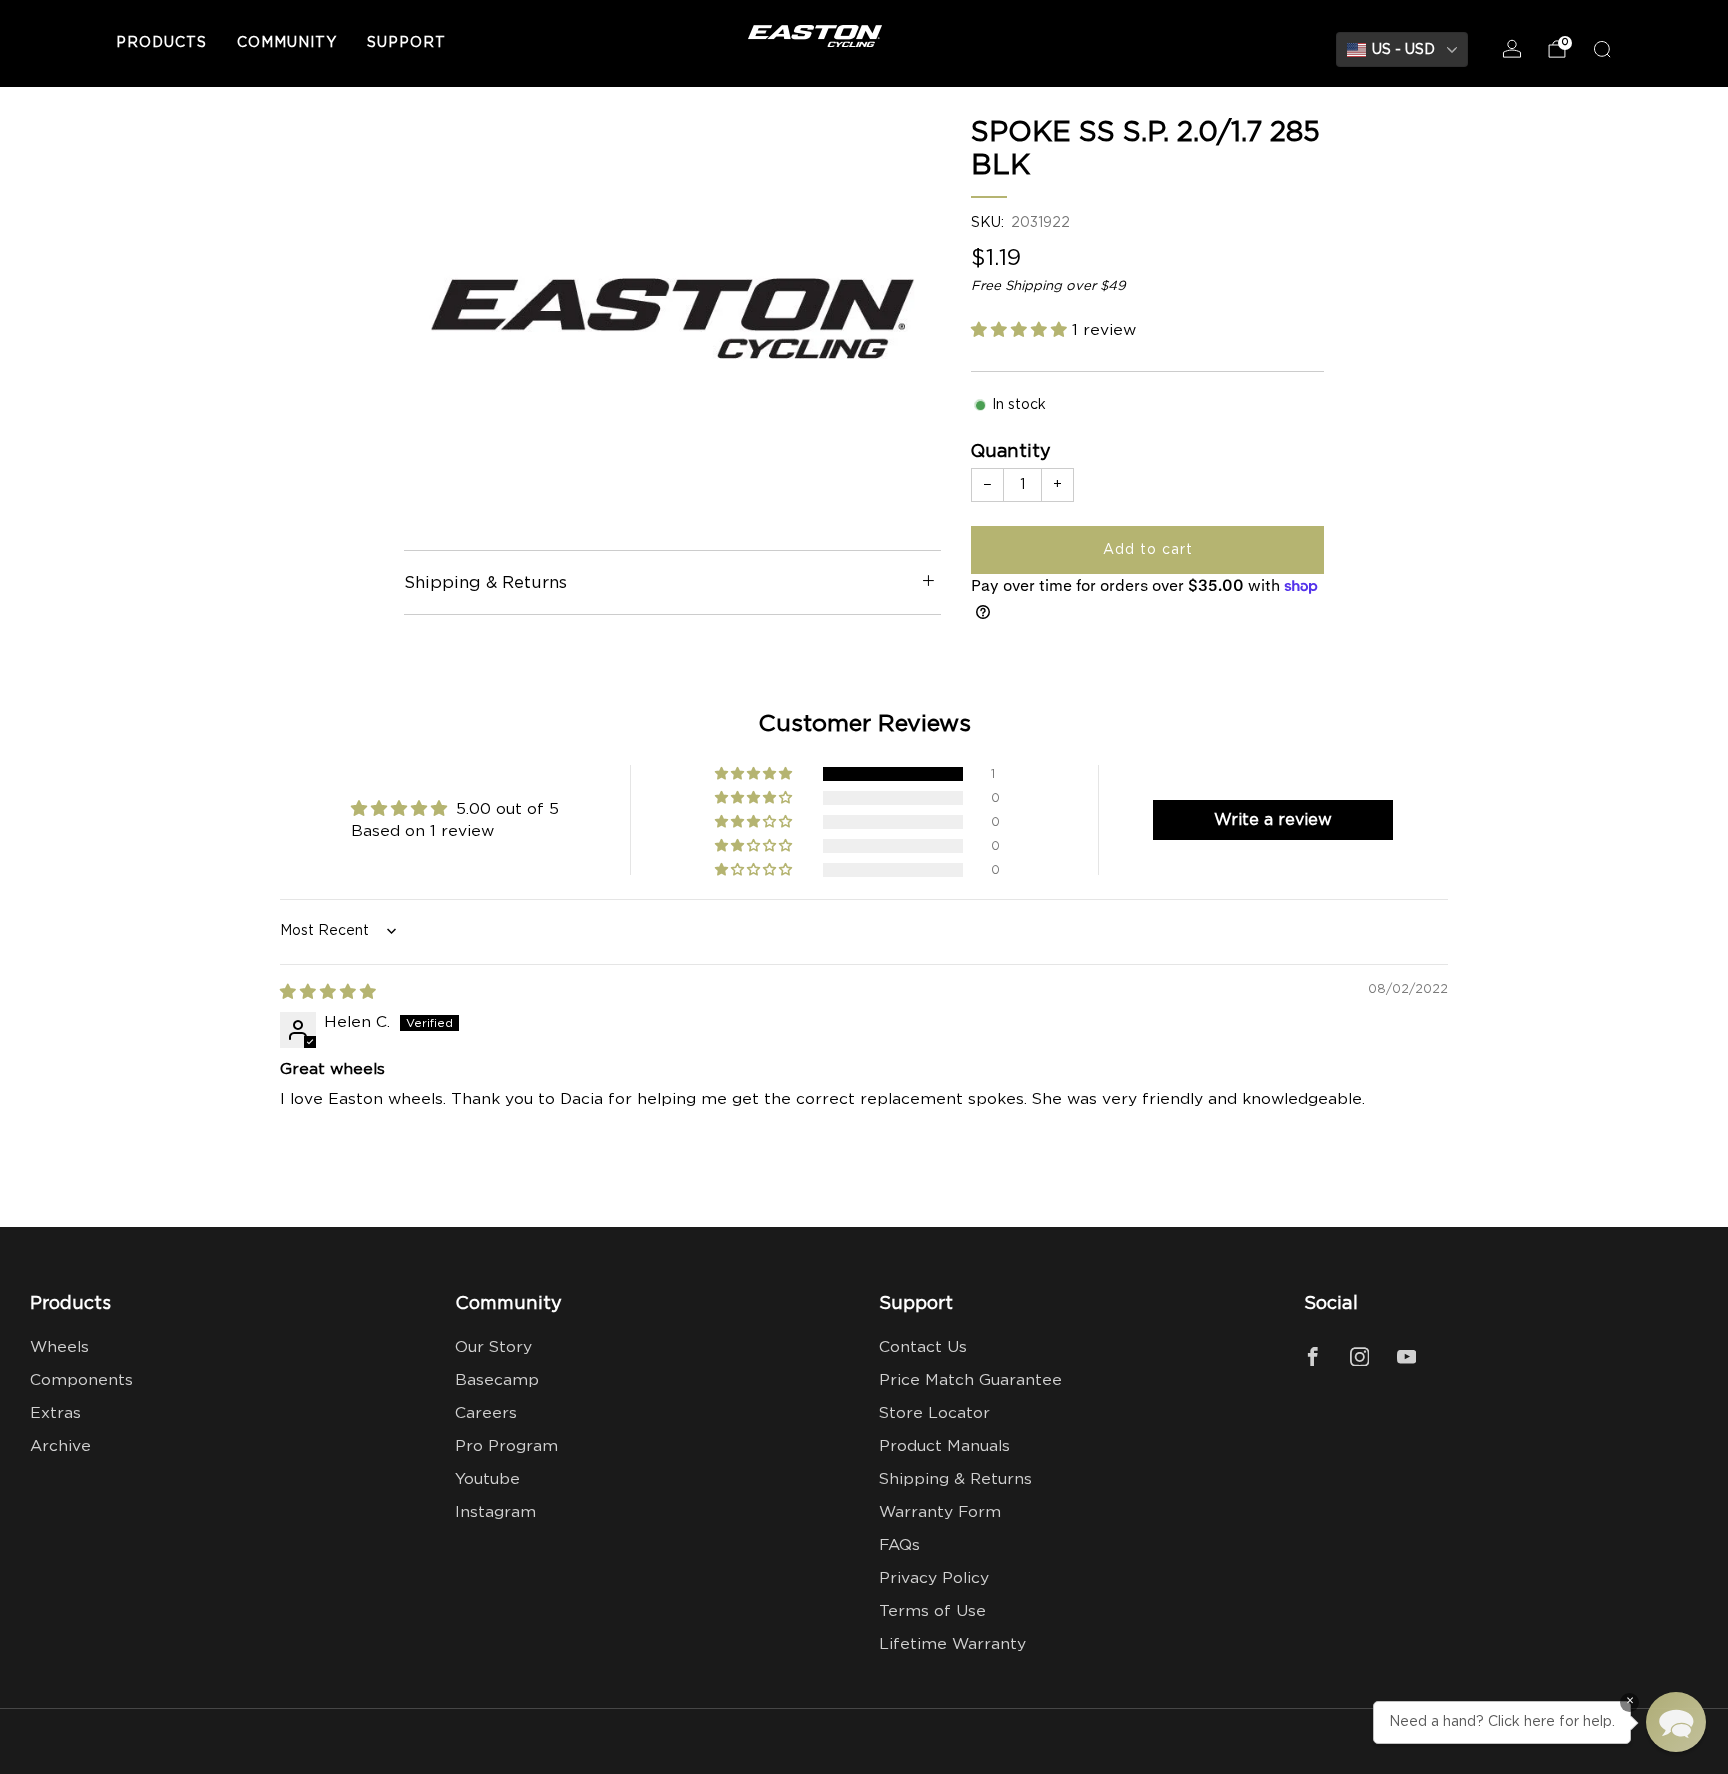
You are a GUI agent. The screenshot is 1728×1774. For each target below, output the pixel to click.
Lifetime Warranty (952, 1644)
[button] (1021, 330)
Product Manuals (944, 1446)
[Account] (1512, 49)
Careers (486, 1413)
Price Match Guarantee (970, 1380)
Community (287, 43)
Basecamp (497, 1380)
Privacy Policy (934, 1578)
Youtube (487, 1479)
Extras (55, 1413)
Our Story (493, 1347)
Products (161, 43)
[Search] (1602, 49)
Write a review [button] (1273, 820)
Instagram (495, 1512)
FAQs (899, 1545)
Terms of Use (932, 1611)
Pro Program (506, 1446)
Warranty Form (940, 1512)
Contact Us (923, 1347)
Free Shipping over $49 (1048, 286)
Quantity (1011, 452)
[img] (328, 992)
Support (406, 43)
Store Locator (934, 1413)
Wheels (59, 1347)
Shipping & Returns (955, 1479)
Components (81, 1380)
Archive (60, 1446)
